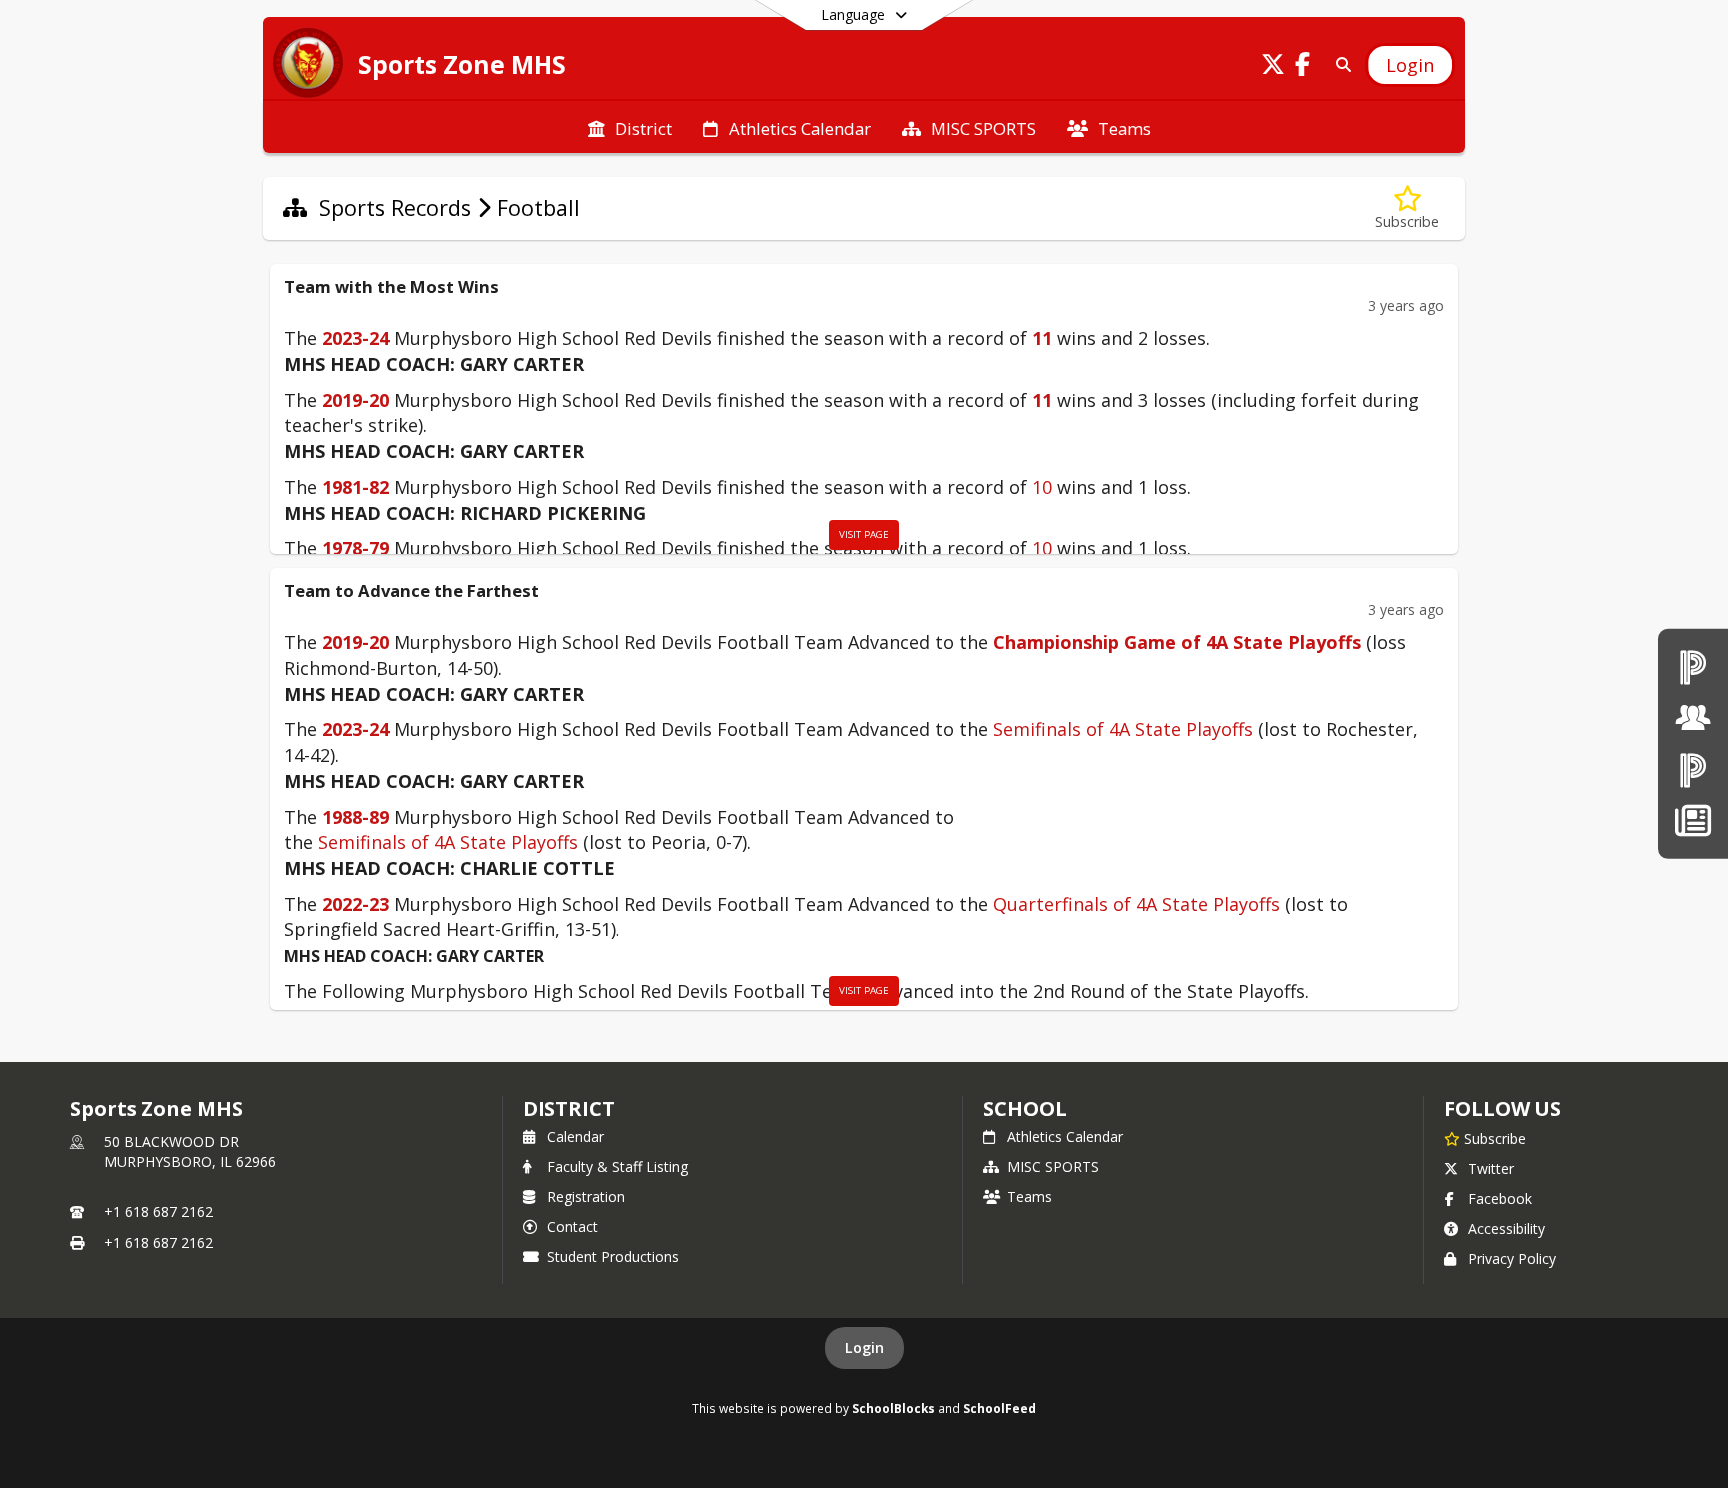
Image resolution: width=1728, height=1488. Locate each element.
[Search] (1339, 64)
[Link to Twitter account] (1273, 67)
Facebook (1500, 1198)
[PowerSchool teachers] (1693, 666)
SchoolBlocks (893, 1408)
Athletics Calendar (1065, 1136)
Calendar (575, 1136)
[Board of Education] (1693, 718)
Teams (1029, 1196)
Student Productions (613, 1256)
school (1024, 1108)
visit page (864, 534)
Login (864, 1347)
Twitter (1491, 1168)
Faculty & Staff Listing (617, 1166)
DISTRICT (569, 1108)
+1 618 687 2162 (158, 1211)
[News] (1692, 820)
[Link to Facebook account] (1303, 67)
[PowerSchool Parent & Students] (1693, 769)
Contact (572, 1226)
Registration (586, 1196)
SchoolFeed (999, 1408)
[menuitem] (630, 127)
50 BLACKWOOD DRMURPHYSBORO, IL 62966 (190, 1151)
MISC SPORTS (1053, 1166)
